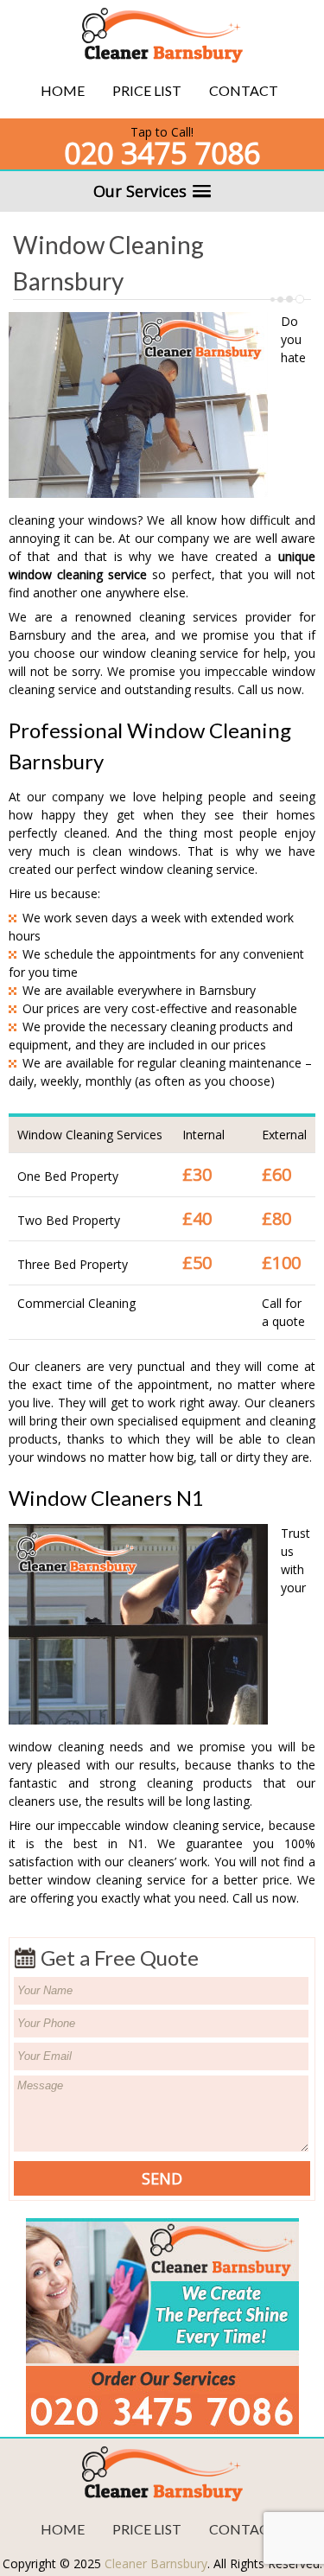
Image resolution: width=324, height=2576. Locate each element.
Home (63, 90)
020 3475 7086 (162, 153)
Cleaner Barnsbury (156, 2563)
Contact (244, 90)
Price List (147, 90)
